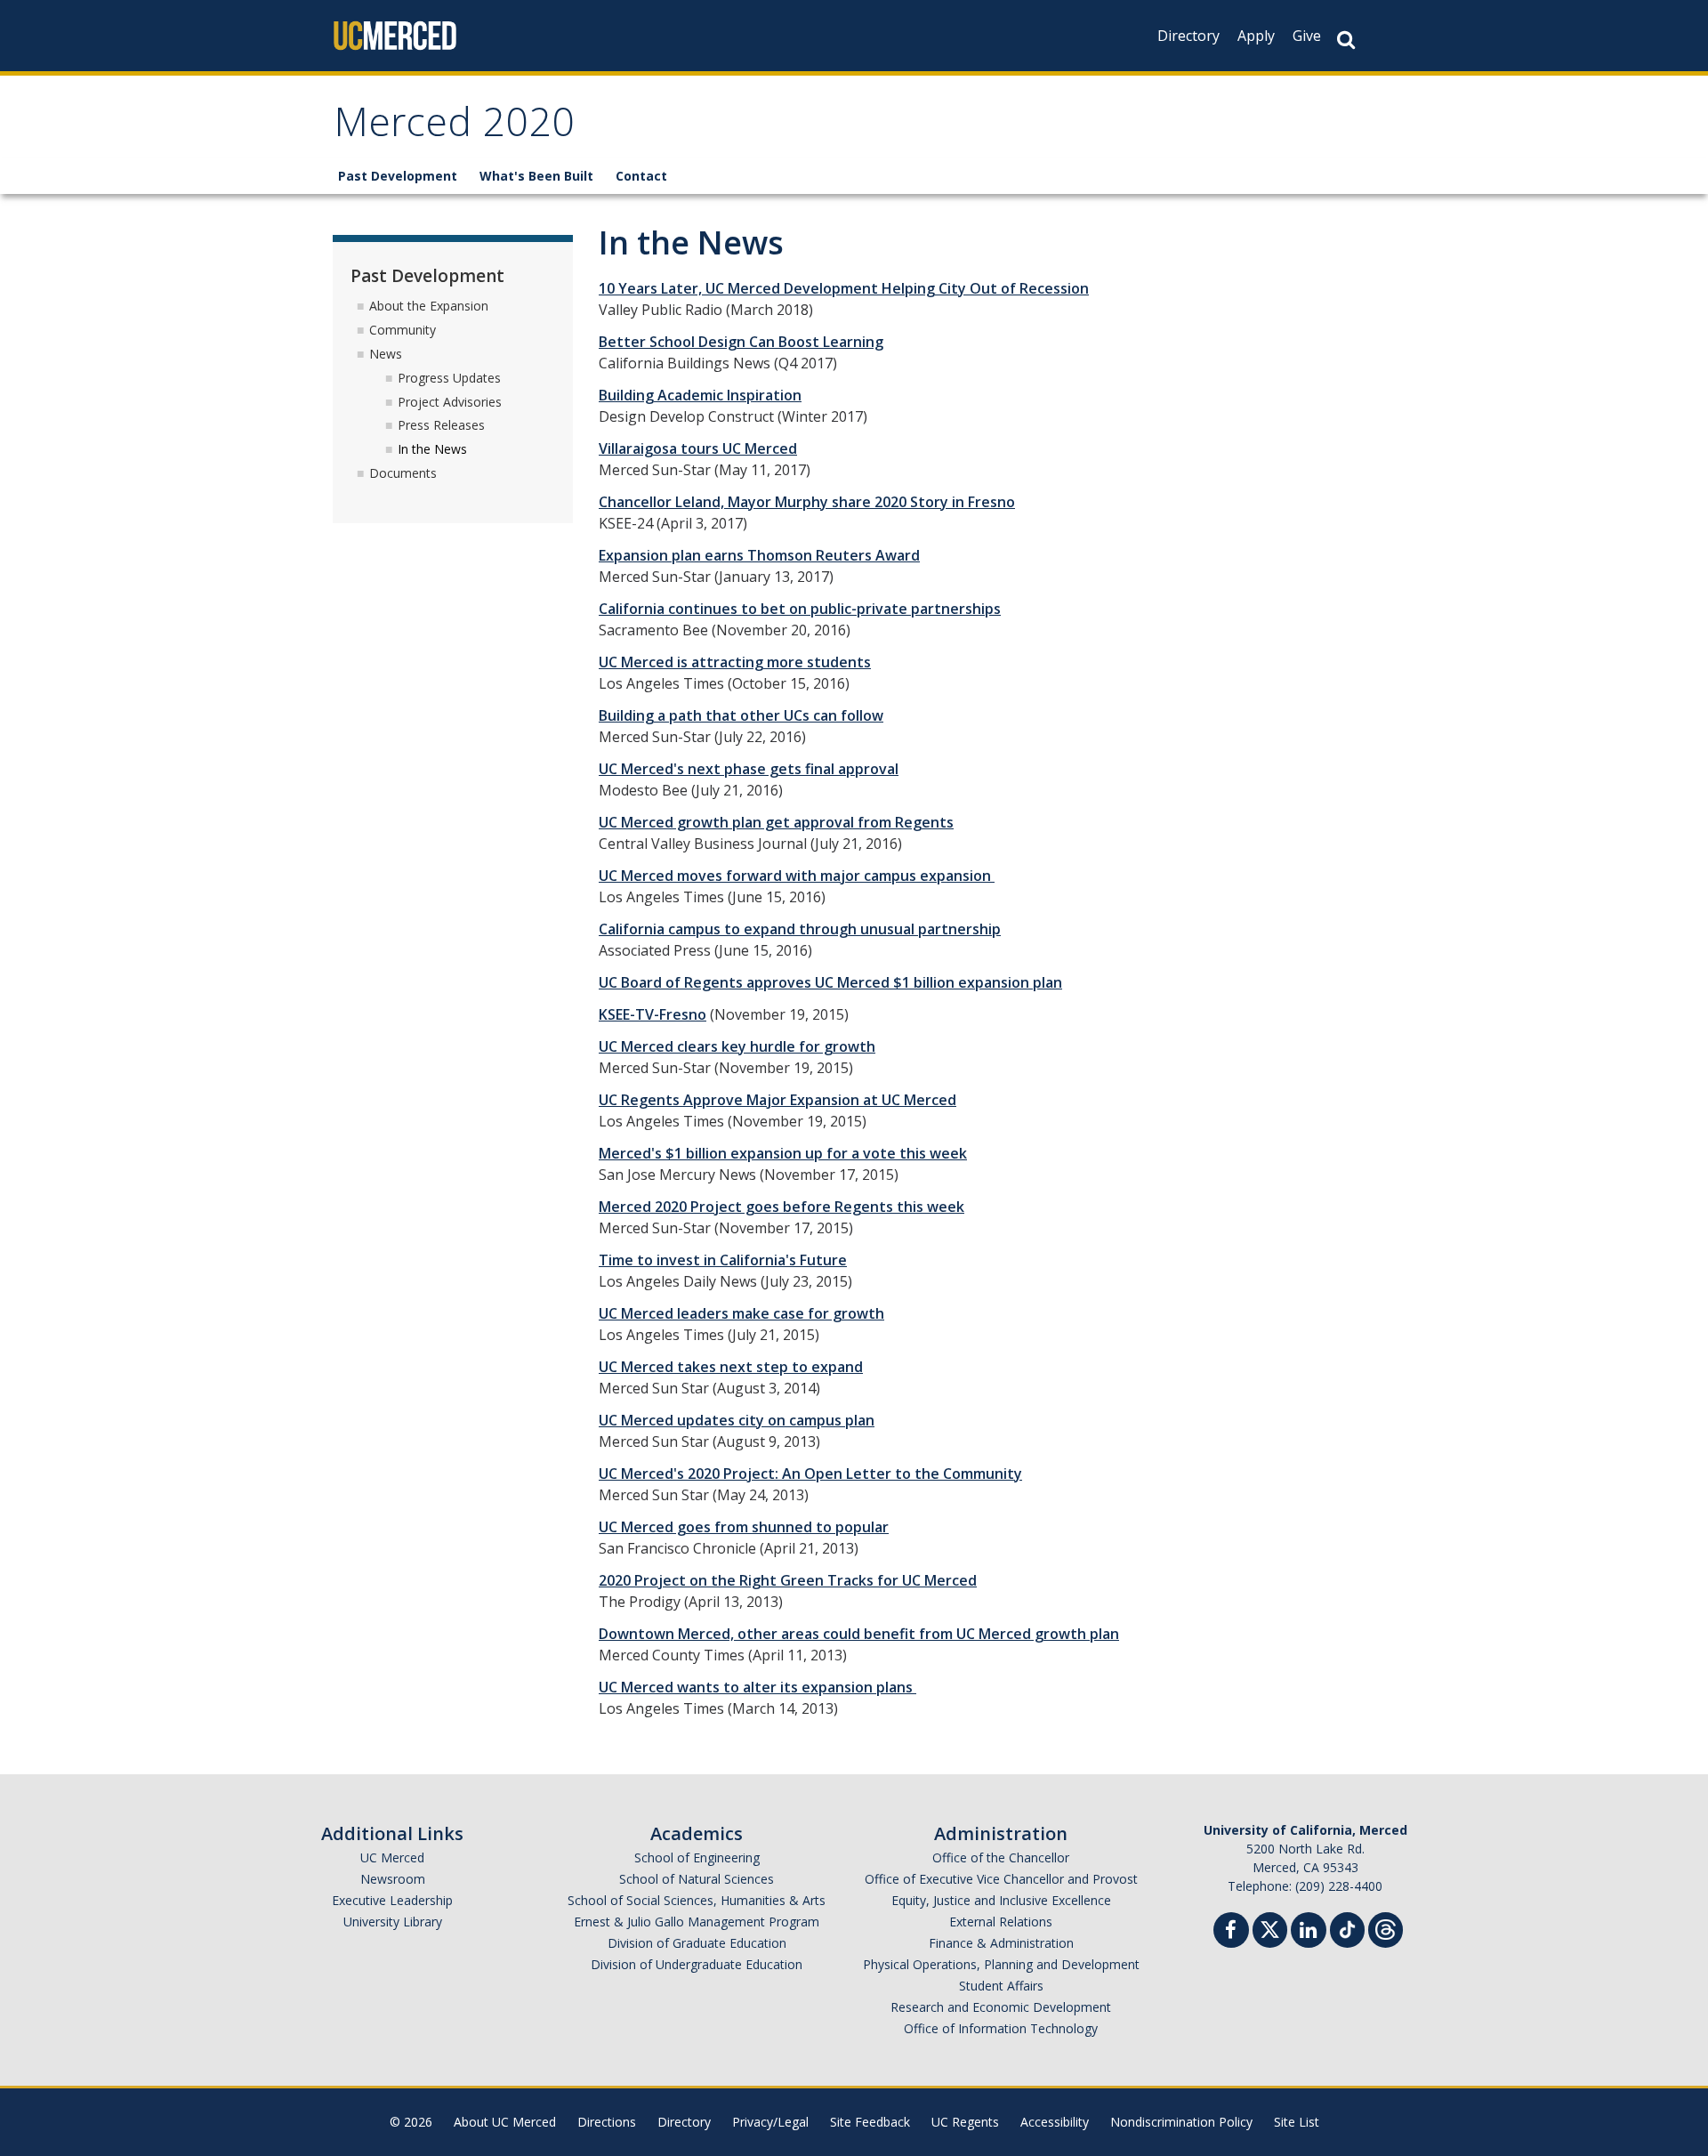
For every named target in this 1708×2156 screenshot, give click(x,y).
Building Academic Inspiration (700, 395)
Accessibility (1055, 2122)
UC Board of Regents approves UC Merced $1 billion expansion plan (830, 982)
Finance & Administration (1001, 1943)
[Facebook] (1231, 1932)
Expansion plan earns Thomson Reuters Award (759, 555)
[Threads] (1386, 1928)
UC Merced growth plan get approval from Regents (776, 822)
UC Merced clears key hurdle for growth (737, 1046)
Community (403, 330)
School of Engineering (697, 1857)
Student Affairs (1001, 1986)
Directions (607, 2122)
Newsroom (393, 1879)
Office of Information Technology (1001, 2028)
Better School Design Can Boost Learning (741, 342)
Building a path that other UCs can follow (741, 715)
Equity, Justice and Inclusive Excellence (1001, 1900)
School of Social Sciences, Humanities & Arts (697, 1900)
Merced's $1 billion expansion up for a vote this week (783, 1153)
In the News (432, 449)
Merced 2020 (455, 128)
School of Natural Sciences (697, 1879)
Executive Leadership (392, 1900)
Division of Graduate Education (697, 1943)
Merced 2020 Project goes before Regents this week (781, 1207)
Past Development (398, 176)
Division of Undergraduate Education (697, 1964)
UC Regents (965, 2122)
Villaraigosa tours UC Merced (698, 448)
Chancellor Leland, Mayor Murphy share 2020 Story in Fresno (807, 502)
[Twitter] (1270, 1928)
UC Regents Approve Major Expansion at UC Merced (777, 1100)
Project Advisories (450, 402)
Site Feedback (870, 2122)
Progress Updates (449, 378)
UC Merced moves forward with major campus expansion (797, 876)
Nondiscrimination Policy (1181, 2122)
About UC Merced (505, 2122)
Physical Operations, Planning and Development (1001, 1964)
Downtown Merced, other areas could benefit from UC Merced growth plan (859, 1634)
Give (1307, 36)
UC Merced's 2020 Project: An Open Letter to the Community (810, 1474)
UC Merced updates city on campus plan (737, 1420)
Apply (1256, 36)
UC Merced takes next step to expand (731, 1367)
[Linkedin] (1309, 1932)
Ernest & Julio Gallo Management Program (697, 1922)
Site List (1297, 2122)
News (386, 354)
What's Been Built (536, 176)
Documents (403, 473)
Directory (1188, 36)
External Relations (1001, 1922)
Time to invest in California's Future (723, 1260)
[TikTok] (1347, 1928)
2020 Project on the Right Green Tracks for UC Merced (788, 1580)
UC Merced (392, 1857)
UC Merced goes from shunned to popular (744, 1527)
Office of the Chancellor (1001, 1857)
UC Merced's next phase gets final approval (749, 769)
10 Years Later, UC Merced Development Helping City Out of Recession (844, 288)
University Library (393, 1922)
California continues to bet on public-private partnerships (800, 609)
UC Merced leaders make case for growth (741, 1313)
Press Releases (441, 425)
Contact (641, 176)
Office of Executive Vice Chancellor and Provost (1001, 1879)
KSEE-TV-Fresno (653, 1014)
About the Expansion (429, 306)
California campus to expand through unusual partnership (800, 929)
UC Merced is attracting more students (735, 662)
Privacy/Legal (770, 2122)
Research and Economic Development (1001, 2007)
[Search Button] (1346, 40)
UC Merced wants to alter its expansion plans (757, 1687)
